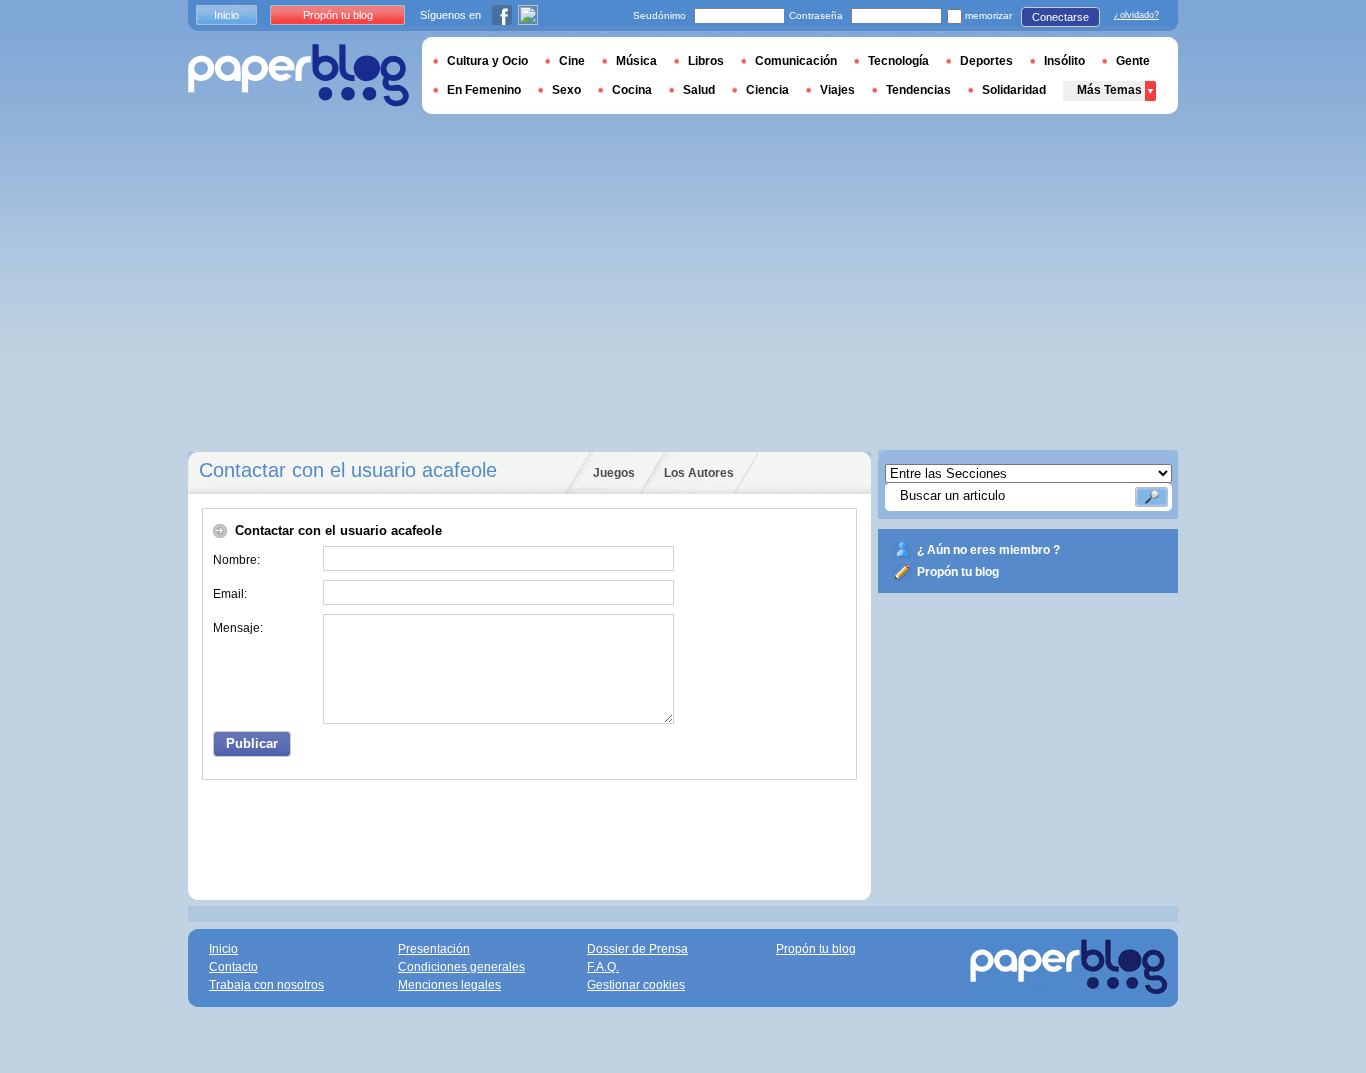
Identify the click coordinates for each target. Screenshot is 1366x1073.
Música (636, 61)
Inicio (226, 15)
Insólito (1064, 61)
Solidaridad (1014, 90)
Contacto (233, 967)
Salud (699, 90)
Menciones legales (449, 985)
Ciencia (767, 90)
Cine (572, 61)
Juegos (614, 473)
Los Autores (699, 473)
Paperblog (298, 75)
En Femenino (484, 90)
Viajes (837, 90)
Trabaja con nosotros (266, 985)
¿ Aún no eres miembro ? (988, 550)
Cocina (632, 90)
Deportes (986, 61)
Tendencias (918, 90)
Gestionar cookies (636, 985)
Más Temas (1109, 90)
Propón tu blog (958, 572)
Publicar (252, 743)
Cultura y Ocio (487, 61)
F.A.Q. (603, 967)
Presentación (434, 949)
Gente (1133, 61)
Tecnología (898, 61)
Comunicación (796, 61)
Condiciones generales (461, 967)
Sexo (566, 90)
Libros (706, 61)
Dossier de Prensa (637, 949)
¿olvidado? (1136, 15)
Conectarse (1060, 17)
